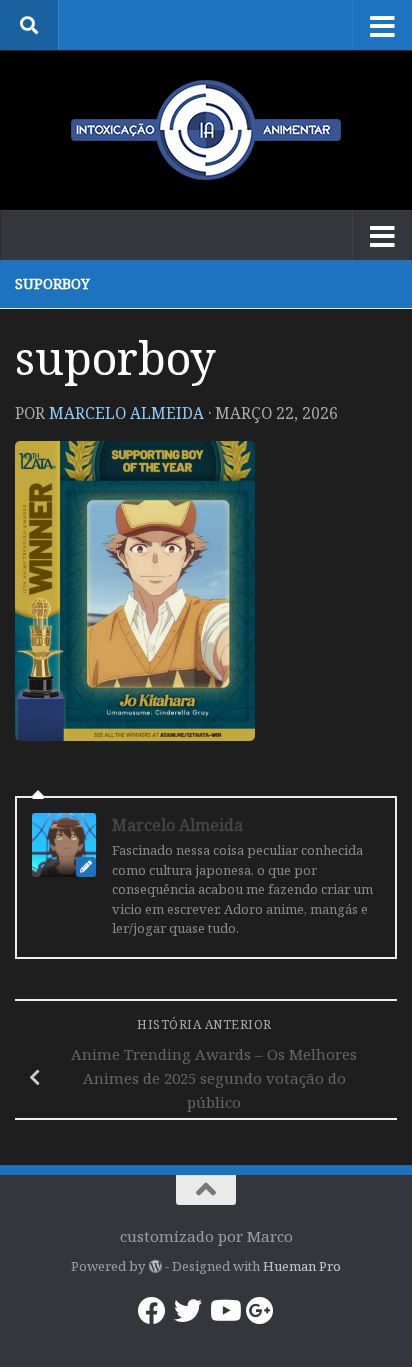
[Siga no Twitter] (188, 1311)
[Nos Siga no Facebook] (152, 1311)
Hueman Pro (302, 1266)
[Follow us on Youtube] (224, 1311)
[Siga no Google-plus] (260, 1311)
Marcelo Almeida (126, 413)
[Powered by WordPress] (154, 1266)
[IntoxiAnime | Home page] (206, 130)
